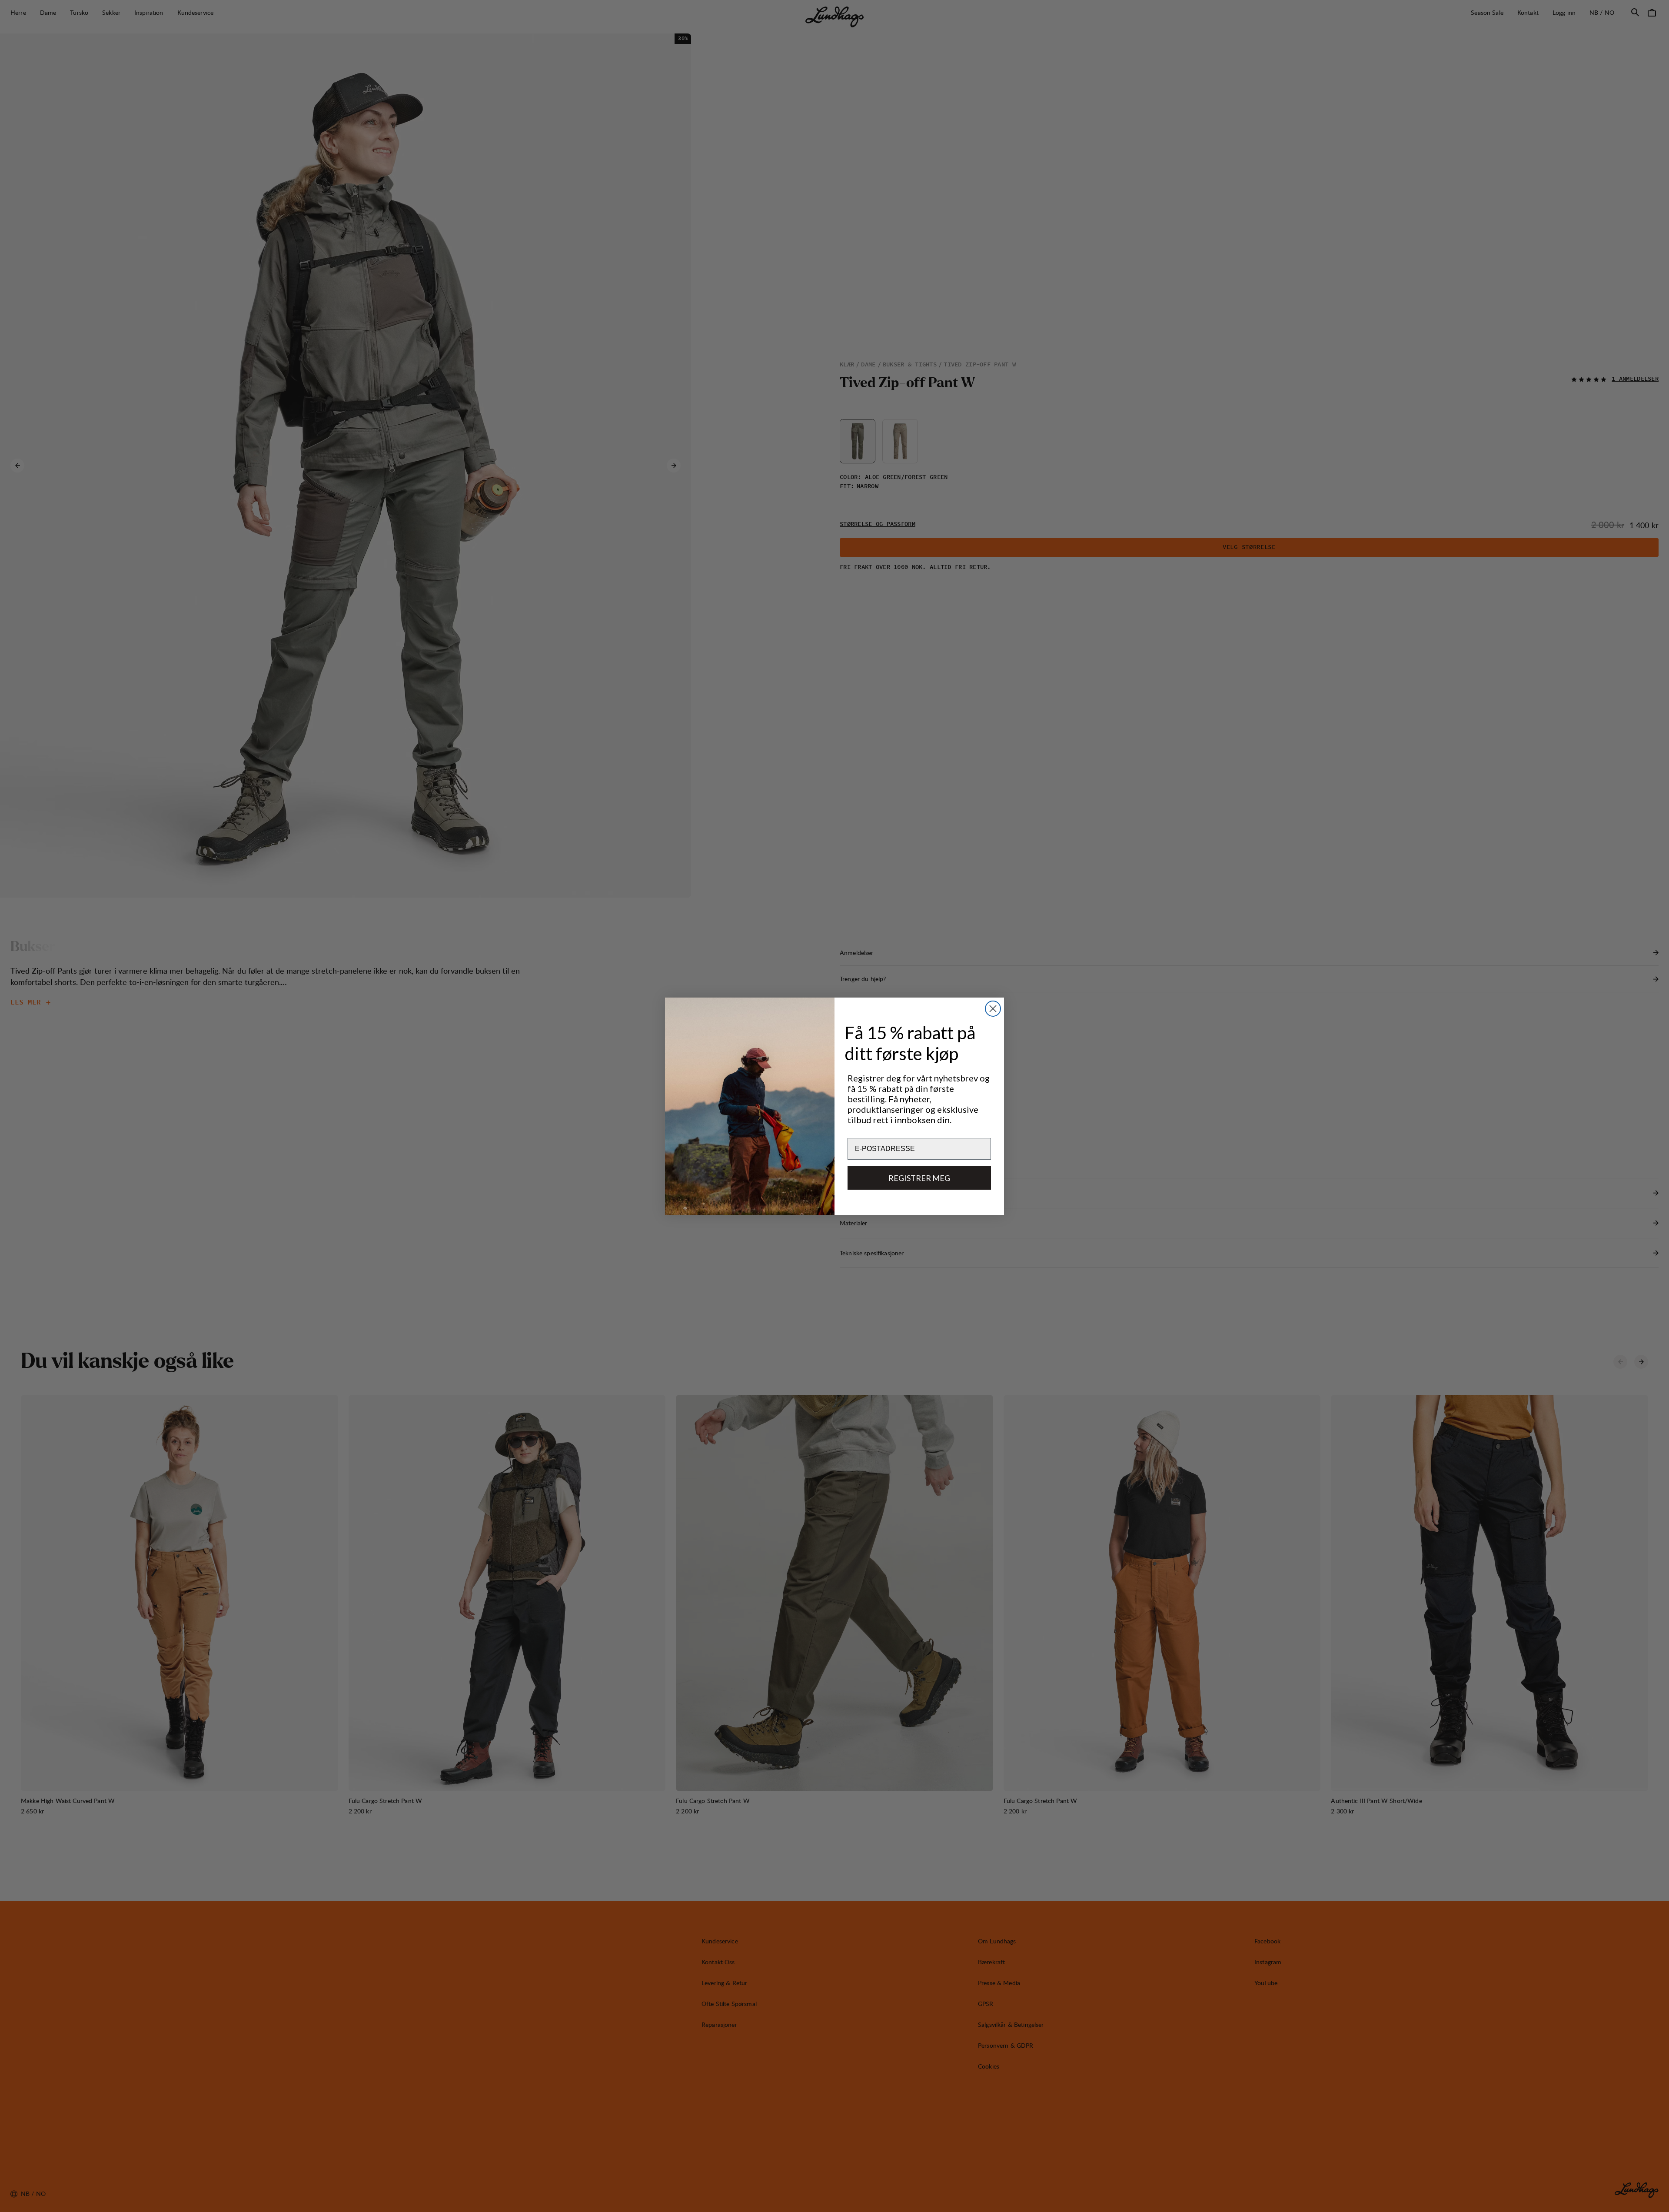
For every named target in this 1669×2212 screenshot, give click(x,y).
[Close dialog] (993, 1009)
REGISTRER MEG (919, 1178)
